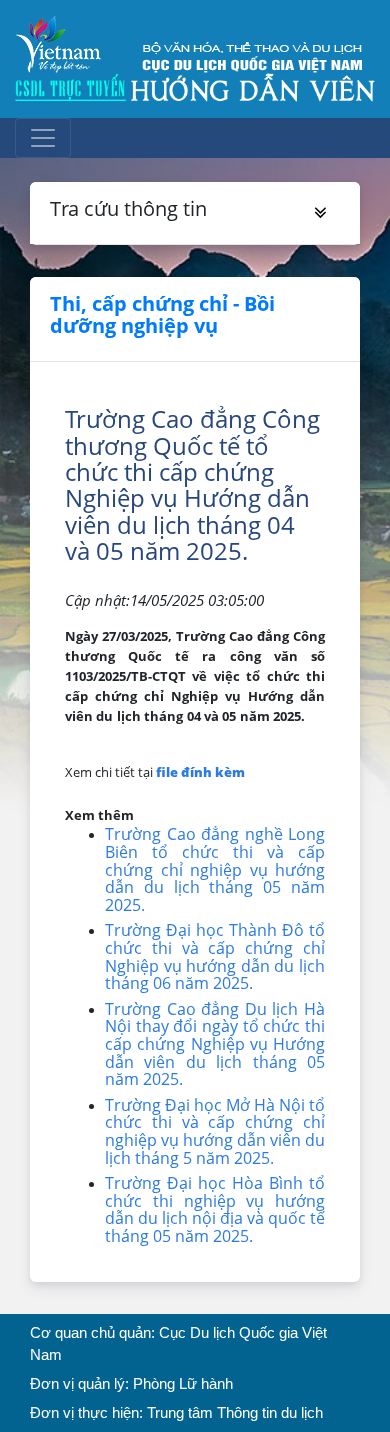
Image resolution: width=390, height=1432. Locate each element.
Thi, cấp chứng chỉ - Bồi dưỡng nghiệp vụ (162, 314)
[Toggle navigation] (43, 138)
